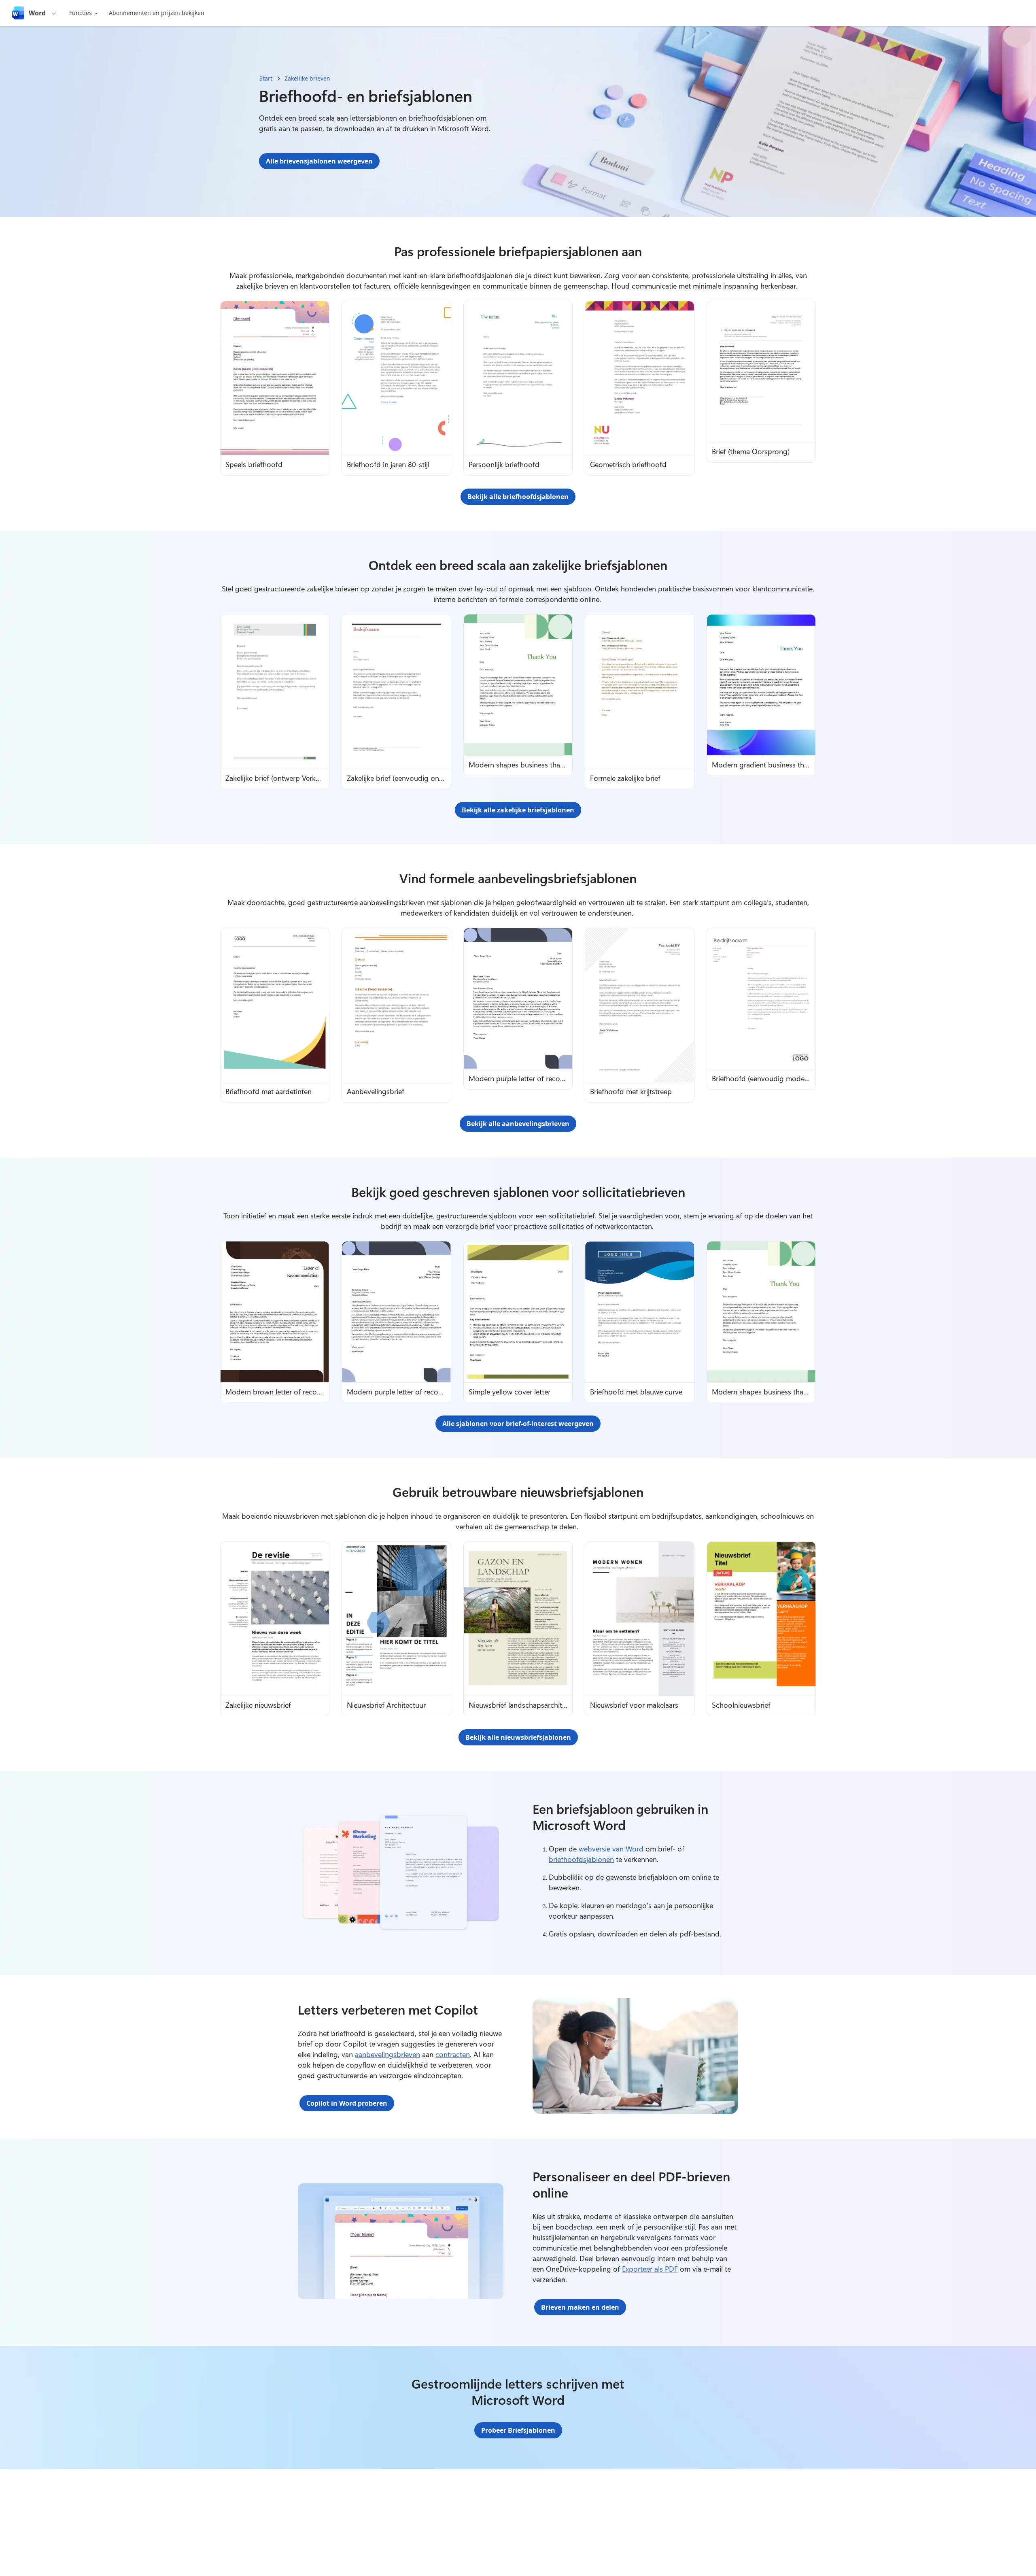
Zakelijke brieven (307, 78)
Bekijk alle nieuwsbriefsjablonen (518, 1737)
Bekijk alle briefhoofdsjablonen (518, 497)
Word (37, 13)
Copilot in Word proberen (347, 2103)
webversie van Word (611, 1849)
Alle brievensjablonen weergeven (319, 161)
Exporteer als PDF (650, 2269)
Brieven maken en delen (580, 2307)
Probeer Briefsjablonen (518, 2430)
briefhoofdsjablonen (581, 1859)
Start (266, 78)
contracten (453, 2054)
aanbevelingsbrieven (387, 2054)
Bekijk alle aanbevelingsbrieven (518, 1124)
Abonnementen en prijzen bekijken (157, 13)
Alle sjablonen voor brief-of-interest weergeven (518, 1424)
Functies (81, 13)
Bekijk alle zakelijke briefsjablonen (518, 810)
